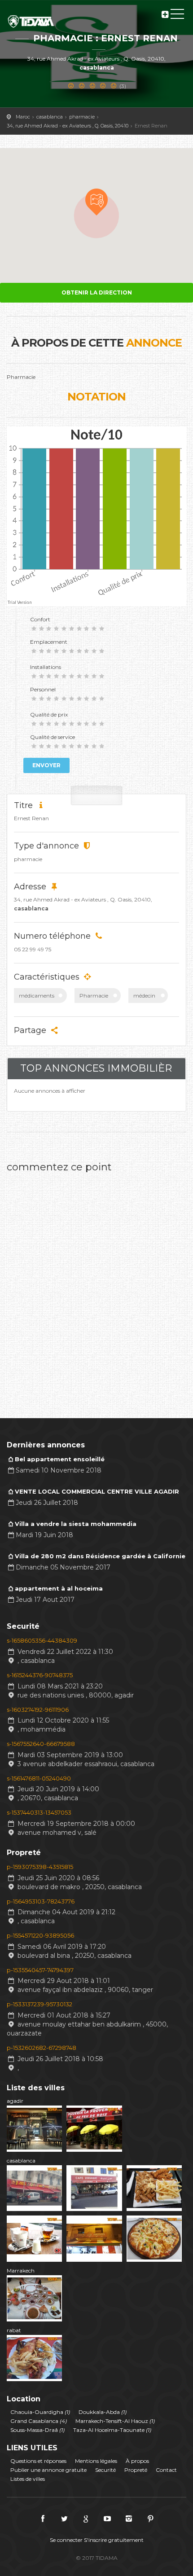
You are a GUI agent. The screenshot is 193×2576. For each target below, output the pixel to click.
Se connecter (66, 2540)
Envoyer (46, 765)
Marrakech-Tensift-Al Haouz (115, 2421)
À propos (137, 2461)
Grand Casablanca (39, 2421)
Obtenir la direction (97, 292)
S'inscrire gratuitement (114, 2540)
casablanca (21, 2161)
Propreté (136, 2470)
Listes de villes (28, 2479)
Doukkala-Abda (103, 2412)
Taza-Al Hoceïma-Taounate (112, 2430)
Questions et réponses (38, 2461)
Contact (166, 2470)
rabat (14, 2330)
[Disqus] (96, 1290)
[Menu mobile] (177, 16)
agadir (15, 2101)
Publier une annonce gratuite (48, 2470)
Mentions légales (96, 2461)
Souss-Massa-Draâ (37, 2430)
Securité (105, 2470)
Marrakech (21, 2270)
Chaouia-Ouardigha (40, 2412)
